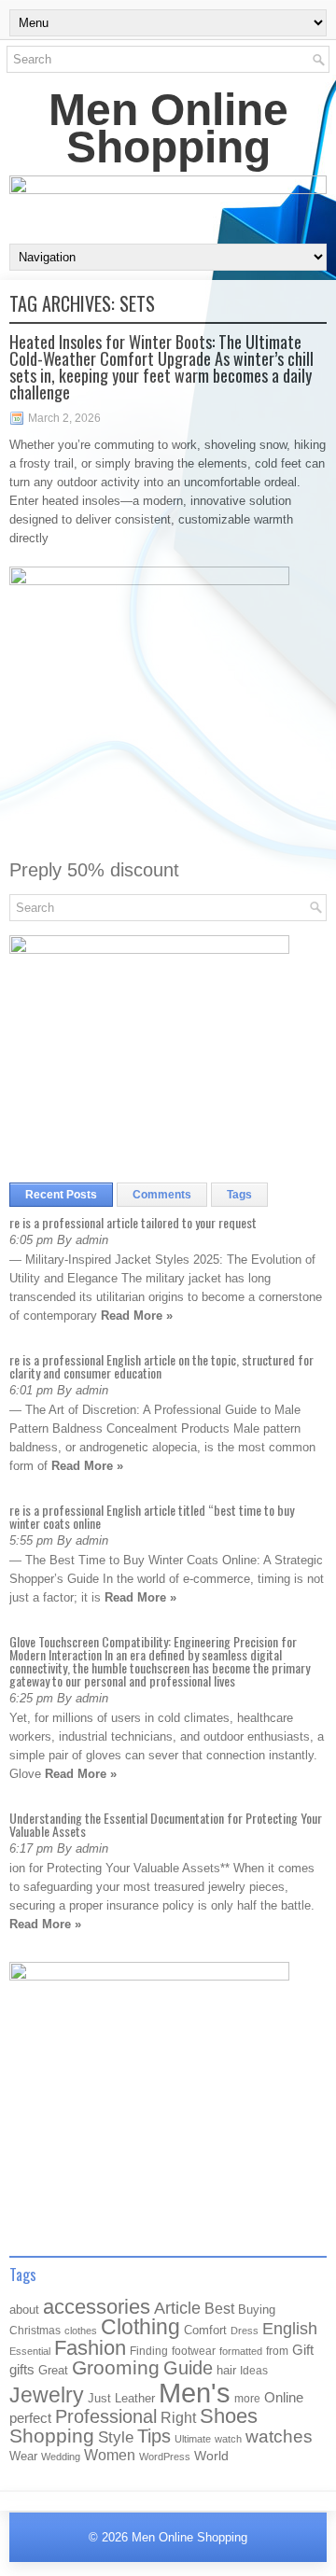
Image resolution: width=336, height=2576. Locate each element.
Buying (257, 2310)
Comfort (205, 2330)
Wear (23, 2456)
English (290, 2329)
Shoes (229, 2416)
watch (228, 2439)
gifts (22, 2370)
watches (279, 2436)
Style (116, 2437)
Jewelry (47, 2395)
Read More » (137, 1316)
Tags (239, 1195)
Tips (154, 2436)
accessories (97, 2307)
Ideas (254, 2371)
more (247, 2399)
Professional (106, 2416)
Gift (303, 2350)
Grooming (116, 2368)
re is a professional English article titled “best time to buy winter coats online (152, 1516)
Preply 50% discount (94, 870)
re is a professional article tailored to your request (133, 1222)
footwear (194, 2351)
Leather (135, 2398)
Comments (162, 1195)
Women (110, 2455)
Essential (30, 2351)
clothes (81, 2331)
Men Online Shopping (168, 128)
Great (53, 2370)
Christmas (35, 2330)
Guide (188, 2368)
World (211, 2456)
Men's (195, 2393)
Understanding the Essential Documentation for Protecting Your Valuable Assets (166, 1824)
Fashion (90, 2348)
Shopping (52, 2436)
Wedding (61, 2457)
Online (284, 2398)
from (277, 2351)
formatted (241, 2351)
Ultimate (193, 2439)
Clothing (140, 2327)
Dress (245, 2331)
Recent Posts (61, 1195)
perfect (30, 2418)
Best (219, 2308)
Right (178, 2418)
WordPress (165, 2457)
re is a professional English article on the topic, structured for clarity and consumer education (161, 1366)
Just (99, 2398)
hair (226, 2370)
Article (177, 2308)
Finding (149, 2351)
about (24, 2310)
